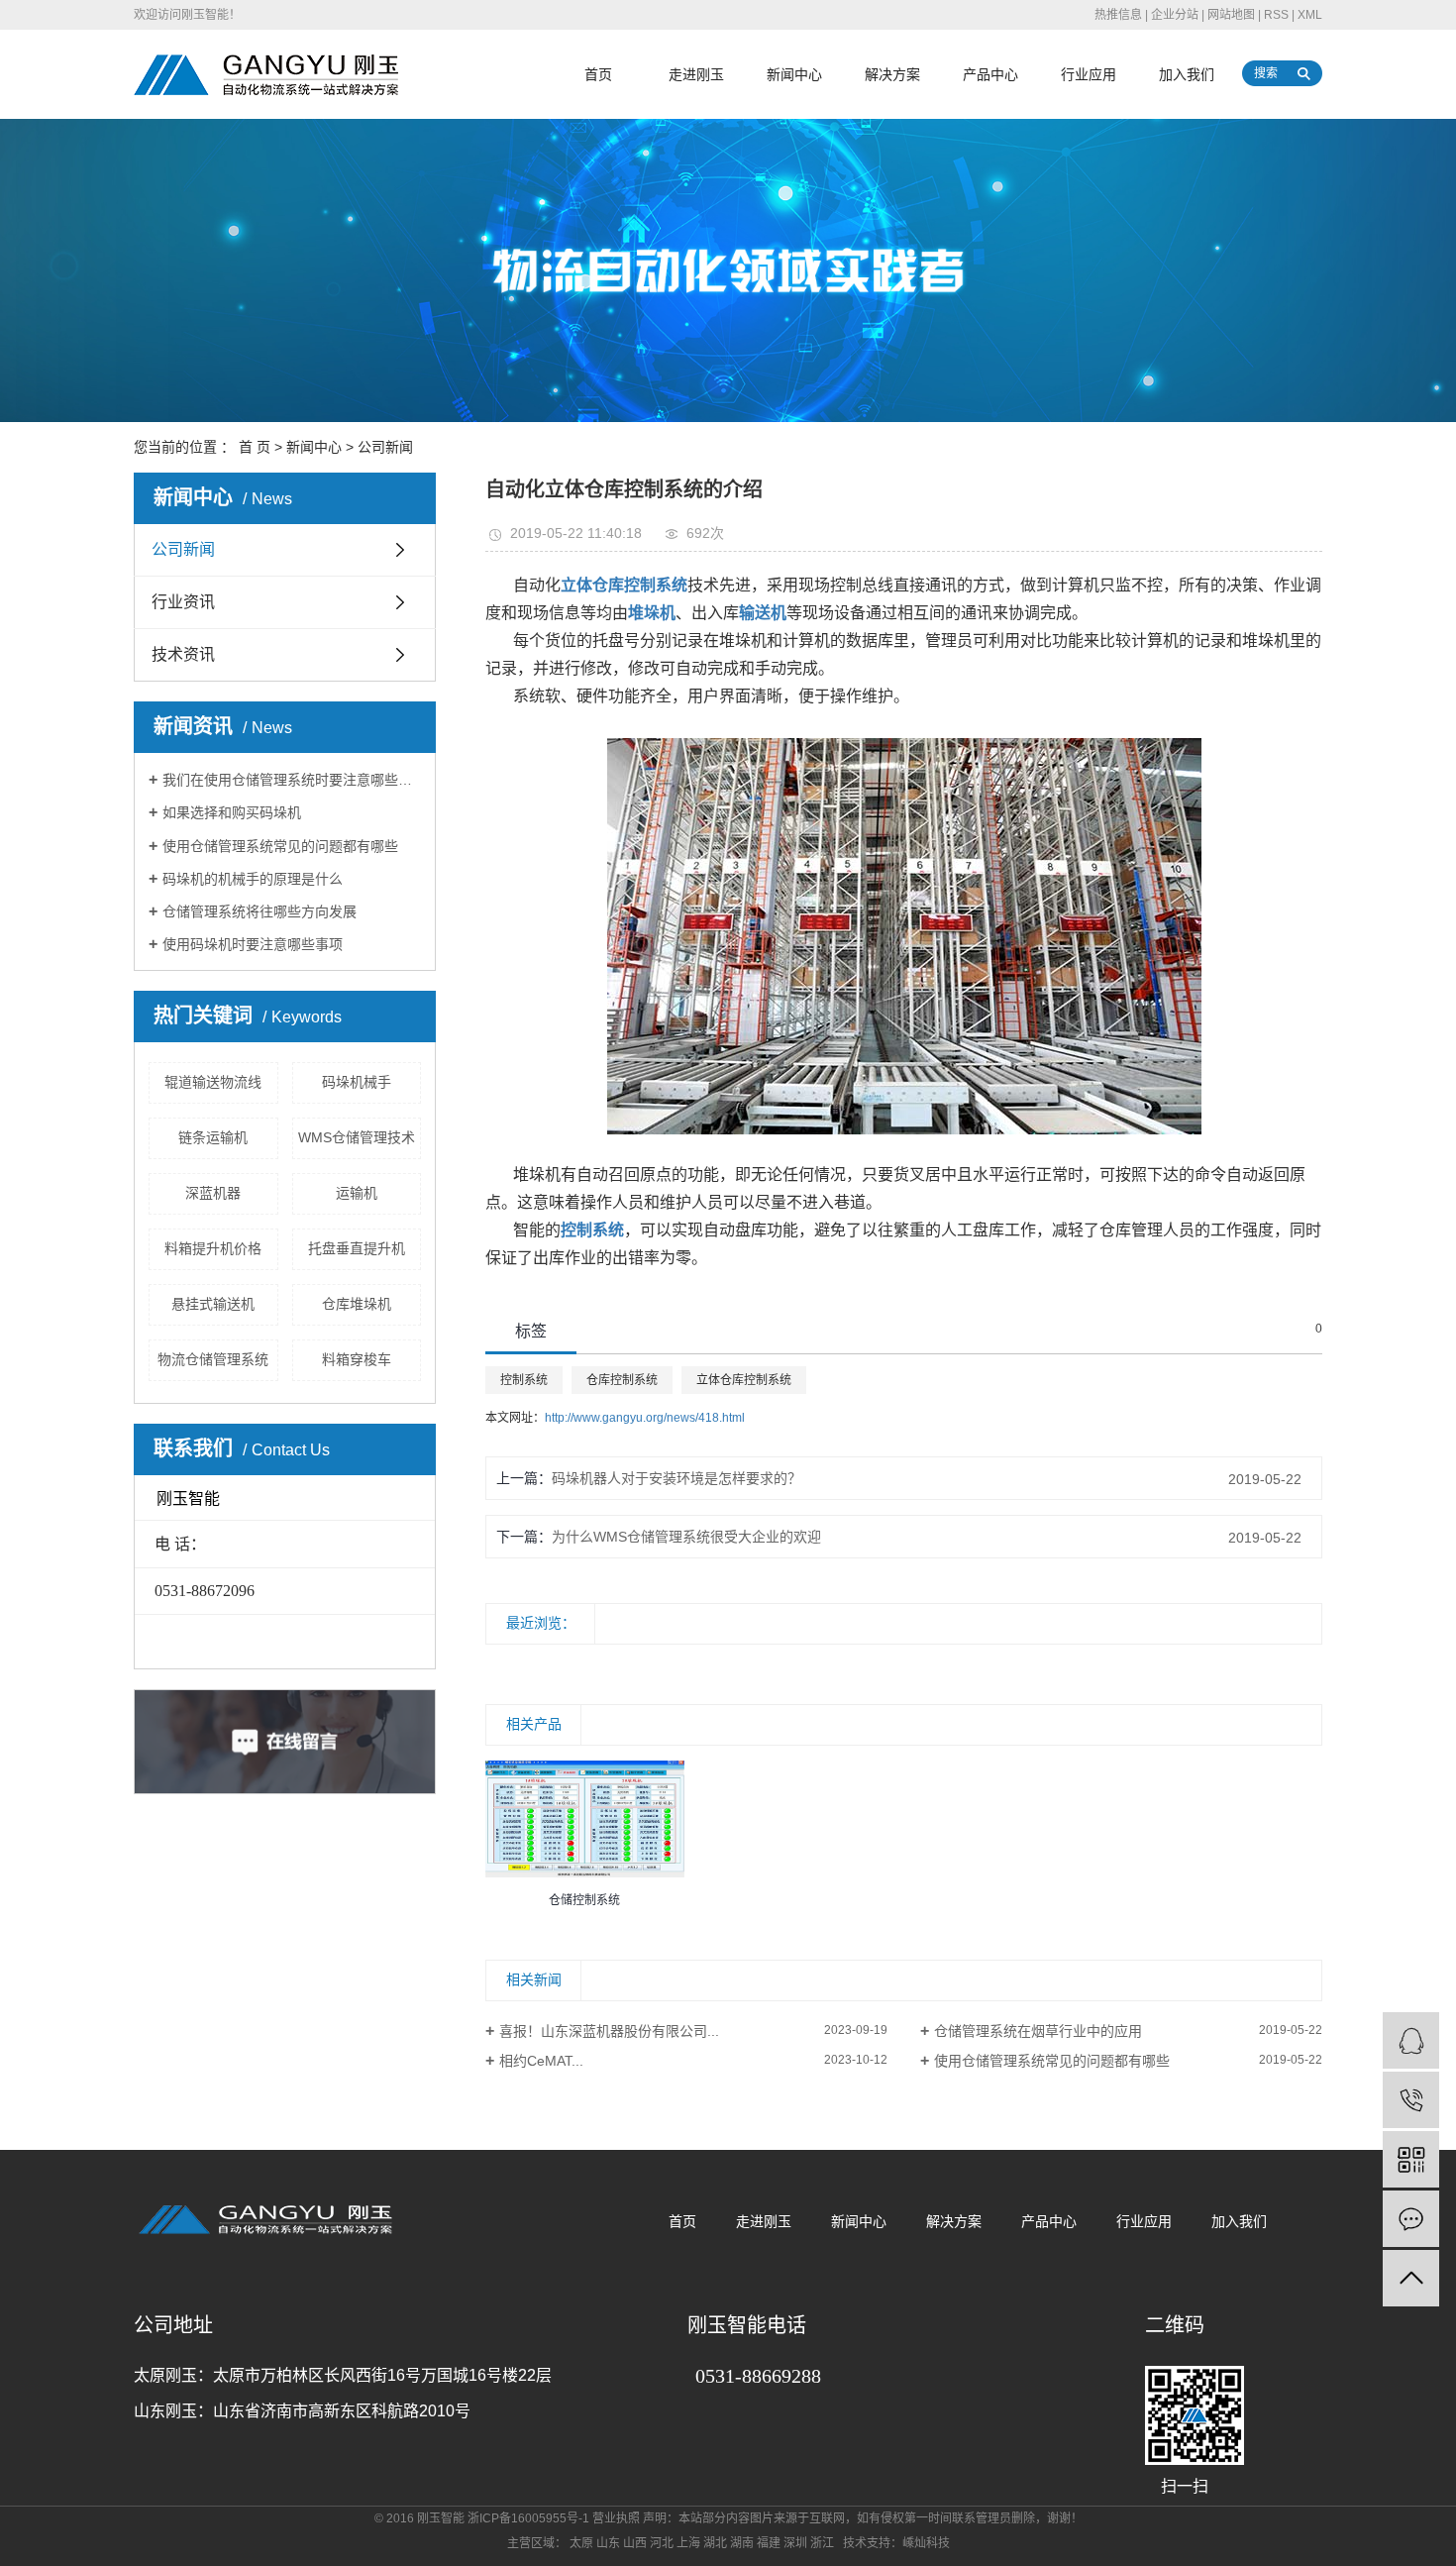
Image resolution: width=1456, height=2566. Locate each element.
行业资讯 (183, 602)
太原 (581, 2543)
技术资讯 (183, 654)
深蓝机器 (213, 1193)
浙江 (822, 2543)
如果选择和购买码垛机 (232, 812)
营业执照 (616, 2518)
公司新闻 (385, 447)
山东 (608, 2543)
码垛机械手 (357, 1082)
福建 (769, 2543)
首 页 (255, 447)
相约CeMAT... (541, 2061)
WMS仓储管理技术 (357, 1137)
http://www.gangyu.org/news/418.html (645, 1418)
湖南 (742, 2543)
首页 (598, 74)
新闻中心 (794, 74)
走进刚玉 (696, 74)
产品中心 (990, 74)
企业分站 (1175, 15)
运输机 (357, 1193)
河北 (662, 2543)
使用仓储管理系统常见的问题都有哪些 (280, 846)
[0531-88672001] (1411, 2100)
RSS (1276, 15)
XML (1310, 15)
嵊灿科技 (926, 2543)
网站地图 (1231, 15)
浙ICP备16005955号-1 (528, 2518)
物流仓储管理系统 (213, 1359)
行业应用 (1089, 74)
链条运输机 (213, 1137)
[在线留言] (1411, 2219)
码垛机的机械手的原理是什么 (253, 879)
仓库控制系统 (622, 1380)
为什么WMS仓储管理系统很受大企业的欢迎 (686, 1537)
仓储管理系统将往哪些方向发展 (260, 911)
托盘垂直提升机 (357, 1248)
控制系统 (524, 1380)
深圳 (795, 2543)
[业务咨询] (1411, 2040)
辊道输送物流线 (213, 1082)
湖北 (715, 2543)
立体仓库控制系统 (744, 1380)
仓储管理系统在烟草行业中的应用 (1038, 2031)
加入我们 (1187, 74)
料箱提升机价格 (213, 1248)
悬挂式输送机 (213, 1304)
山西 (635, 2543)
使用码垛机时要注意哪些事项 (253, 944)
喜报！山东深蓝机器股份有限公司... (609, 2031)
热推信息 (1118, 15)
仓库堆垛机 (357, 1304)
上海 (688, 2543)
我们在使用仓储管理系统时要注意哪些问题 (292, 780)
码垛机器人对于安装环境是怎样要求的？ (676, 1478)
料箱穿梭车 (357, 1359)
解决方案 (892, 74)
